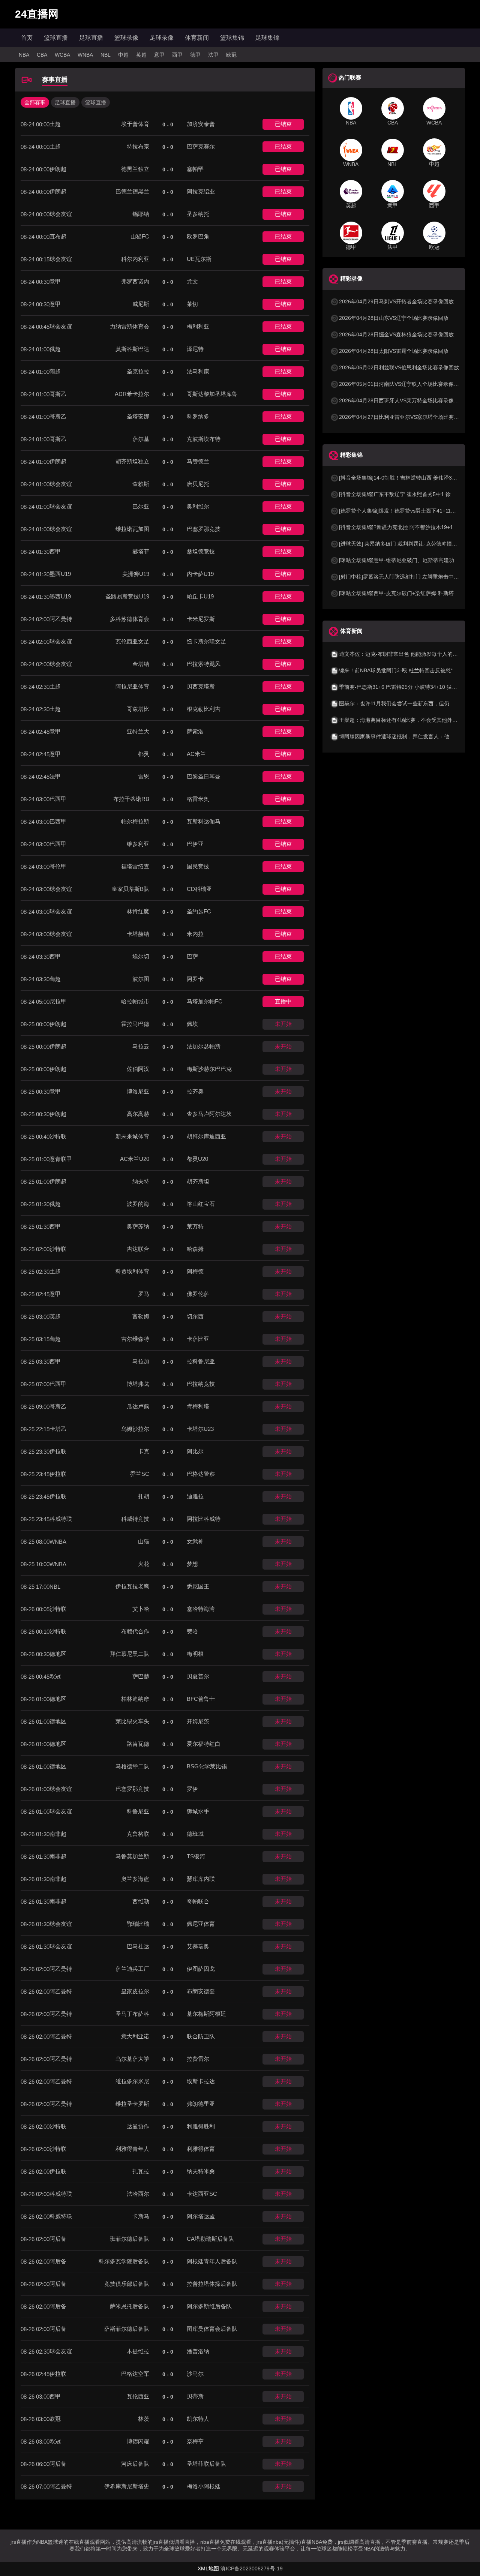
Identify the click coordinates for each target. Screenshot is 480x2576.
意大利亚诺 (135, 2036)
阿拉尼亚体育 (132, 686)
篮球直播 (56, 38)
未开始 (283, 1024)
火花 (144, 1564)
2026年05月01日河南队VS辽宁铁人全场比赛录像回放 (402, 384)
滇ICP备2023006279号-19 (252, 2569)
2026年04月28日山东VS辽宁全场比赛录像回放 (394, 318)
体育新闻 (197, 38)
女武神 (195, 1541)
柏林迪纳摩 (135, 1699)
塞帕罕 (195, 169)
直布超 (58, 236)
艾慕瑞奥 (198, 1946)
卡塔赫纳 (138, 934)
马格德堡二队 (132, 1766)
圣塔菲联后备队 (206, 2464)
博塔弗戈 (138, 1384)
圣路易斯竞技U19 (127, 596)
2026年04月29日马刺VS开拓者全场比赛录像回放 (396, 301)
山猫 (144, 1541)
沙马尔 (195, 2374)
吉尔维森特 (135, 1339)
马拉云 (141, 1046)
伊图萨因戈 (201, 1969)
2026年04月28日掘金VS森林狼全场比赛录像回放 (396, 334)
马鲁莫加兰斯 (132, 1856)
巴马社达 (138, 1946)
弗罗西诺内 (135, 281)
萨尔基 (141, 439)
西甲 (177, 55)
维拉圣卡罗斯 (132, 2104)
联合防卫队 (201, 2036)
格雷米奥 (198, 799)
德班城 (195, 1834)
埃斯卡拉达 (201, 2081)
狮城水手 (198, 1811)
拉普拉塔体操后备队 (212, 2284)
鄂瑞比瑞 (138, 1924)
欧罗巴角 (198, 236)
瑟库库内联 (201, 1879)
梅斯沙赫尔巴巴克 (209, 1069)
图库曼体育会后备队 (212, 2329)
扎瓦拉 (141, 2171)
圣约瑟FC (199, 911)
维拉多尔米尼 (132, 2081)
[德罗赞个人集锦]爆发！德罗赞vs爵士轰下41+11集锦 (400, 511)
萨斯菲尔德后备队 (127, 2329)
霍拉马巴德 (135, 1024)
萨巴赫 (141, 1676)
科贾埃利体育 (132, 1271)
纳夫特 (141, 1181)
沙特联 (58, 1136)
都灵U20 (197, 1159)
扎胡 (144, 1496)
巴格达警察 (201, 1474)
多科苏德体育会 (130, 619)
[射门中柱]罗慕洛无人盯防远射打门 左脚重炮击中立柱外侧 (407, 577)
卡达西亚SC (202, 2194)
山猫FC (140, 236)
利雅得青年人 (132, 2149)
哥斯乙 (58, 394)
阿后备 (58, 2239)
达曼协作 (138, 2126)
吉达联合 (138, 1249)
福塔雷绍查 (135, 866)
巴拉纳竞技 (201, 1384)
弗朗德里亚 (201, 2104)
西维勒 (141, 1901)
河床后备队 (135, 2464)
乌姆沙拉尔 (135, 1429)
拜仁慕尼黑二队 (130, 1654)
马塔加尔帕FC (205, 1001)
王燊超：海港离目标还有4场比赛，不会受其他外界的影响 (406, 720)
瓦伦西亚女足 (132, 641)
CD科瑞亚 (199, 889)
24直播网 (37, 14)
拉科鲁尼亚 (201, 1361)
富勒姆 (141, 1316)
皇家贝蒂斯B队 (130, 889)
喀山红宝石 (201, 1204)
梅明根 (195, 1654)
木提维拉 (138, 2351)
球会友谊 (61, 214)
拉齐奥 (195, 1091)
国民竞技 (198, 866)
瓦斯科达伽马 (204, 821)
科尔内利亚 (135, 259)
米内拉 (195, 934)
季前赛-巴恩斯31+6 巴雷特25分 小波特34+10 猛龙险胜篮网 (409, 687)
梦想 (192, 1564)
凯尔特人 (198, 2419)
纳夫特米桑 (201, 2171)
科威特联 (61, 1519)
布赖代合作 (135, 1631)
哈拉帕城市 (135, 1001)
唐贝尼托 (198, 484)
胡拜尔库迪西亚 (206, 1136)
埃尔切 (141, 956)
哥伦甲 (58, 866)
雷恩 (144, 776)
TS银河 (196, 1856)
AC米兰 (196, 754)
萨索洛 (195, 731)
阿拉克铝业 (201, 191)
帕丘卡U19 (200, 596)
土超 (55, 124)
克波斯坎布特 (204, 439)
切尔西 (195, 1316)
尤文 (192, 281)
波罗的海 (138, 1204)
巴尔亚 (141, 506)
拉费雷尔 (198, 2059)
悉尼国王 (198, 1586)
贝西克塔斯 (201, 686)
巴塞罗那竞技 (204, 529)
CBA (42, 55)
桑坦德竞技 (201, 551)
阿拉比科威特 (204, 1519)
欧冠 (231, 55)
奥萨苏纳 (138, 1226)
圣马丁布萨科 (132, 2014)
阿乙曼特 (61, 619)
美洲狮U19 (136, 574)
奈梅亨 (195, 2441)
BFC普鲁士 (201, 1699)
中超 (123, 55)
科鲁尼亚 (138, 1811)
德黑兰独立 (135, 169)
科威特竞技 (135, 1519)
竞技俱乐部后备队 (127, 2284)
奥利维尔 (198, 506)
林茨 (144, 2419)
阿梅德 (195, 1271)
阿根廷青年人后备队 (212, 2261)
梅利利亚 (198, 326)
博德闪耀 (138, 2441)
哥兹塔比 (138, 709)
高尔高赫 (138, 1114)
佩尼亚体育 (201, 1924)
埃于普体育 (135, 124)
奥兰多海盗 (135, 1879)
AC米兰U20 (135, 1159)
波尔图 (141, 979)
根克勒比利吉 (204, 709)
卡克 (144, 1451)
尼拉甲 (58, 1001)
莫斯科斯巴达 (132, 349)
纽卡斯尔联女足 (206, 641)
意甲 (159, 55)
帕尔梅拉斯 (135, 821)
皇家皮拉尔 (135, 1991)
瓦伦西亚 (138, 2396)
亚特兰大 (138, 731)
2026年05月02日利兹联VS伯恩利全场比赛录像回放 (399, 367)
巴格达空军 (135, 2374)
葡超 (55, 371)
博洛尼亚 (138, 1091)
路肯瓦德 (138, 1744)
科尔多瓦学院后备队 (124, 2261)
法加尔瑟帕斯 (204, 1046)
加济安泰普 (201, 124)
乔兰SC (140, 1474)
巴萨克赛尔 (201, 146)
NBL (106, 55)
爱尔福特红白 (204, 1744)
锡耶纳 (141, 214)
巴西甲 (58, 799)
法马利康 (198, 371)
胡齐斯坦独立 (132, 461)
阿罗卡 (195, 979)
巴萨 (192, 956)
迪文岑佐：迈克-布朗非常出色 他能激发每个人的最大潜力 (406, 654)
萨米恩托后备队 (130, 2306)
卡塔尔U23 (200, 1429)
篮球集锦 (232, 38)
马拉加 (141, 1361)
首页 (27, 38)
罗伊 (192, 1789)
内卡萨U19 (200, 574)
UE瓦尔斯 (199, 259)
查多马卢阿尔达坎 (209, 1114)
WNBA (85, 55)
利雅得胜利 (201, 2126)
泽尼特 (195, 349)
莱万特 (195, 1226)
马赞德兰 (198, 461)
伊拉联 (58, 1451)
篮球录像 (126, 38)
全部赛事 (35, 102)
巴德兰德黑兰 (132, 191)
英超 (141, 55)
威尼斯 (141, 304)
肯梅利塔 (198, 1406)
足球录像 (162, 38)
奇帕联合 (198, 1901)
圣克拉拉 (138, 371)
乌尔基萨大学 (132, 2059)
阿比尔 (195, 1451)
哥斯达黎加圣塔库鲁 (212, 394)
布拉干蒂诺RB (131, 799)
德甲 (195, 55)
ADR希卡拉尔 (132, 394)
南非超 (58, 1834)
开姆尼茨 (198, 1721)
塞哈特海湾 (201, 1609)
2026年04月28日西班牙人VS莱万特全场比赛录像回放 (402, 400)
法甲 (213, 55)
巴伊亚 (195, 844)
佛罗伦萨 (198, 1294)
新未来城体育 (132, 1136)
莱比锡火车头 (132, 1721)
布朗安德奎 (201, 1991)
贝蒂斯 (195, 2396)
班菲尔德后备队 (130, 2239)
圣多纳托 (198, 214)
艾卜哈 (141, 1609)
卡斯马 (141, 2216)
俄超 (55, 349)
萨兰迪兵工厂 (132, 1969)
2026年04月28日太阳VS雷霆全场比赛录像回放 (394, 351)
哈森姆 (195, 1249)
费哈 (192, 1631)
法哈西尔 (138, 2194)
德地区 (58, 1654)
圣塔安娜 (138, 416)
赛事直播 (55, 80)
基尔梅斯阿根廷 (206, 2014)
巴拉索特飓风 (204, 664)
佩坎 (192, 1024)
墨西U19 (60, 574)
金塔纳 (141, 664)
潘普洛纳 (198, 2351)
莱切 (192, 304)
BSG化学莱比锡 (207, 1766)
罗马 (144, 1294)
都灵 (144, 754)
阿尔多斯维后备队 (209, 2306)
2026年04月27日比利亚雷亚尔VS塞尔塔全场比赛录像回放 (407, 417)
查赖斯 (141, 484)
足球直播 (91, 38)
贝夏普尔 (198, 1676)
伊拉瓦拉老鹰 (132, 1586)
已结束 (283, 124)
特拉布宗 (138, 146)
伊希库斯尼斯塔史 (127, 2486)
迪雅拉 (195, 1496)
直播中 (283, 1001)
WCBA (62, 55)
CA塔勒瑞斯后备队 (210, 2239)
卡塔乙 (58, 1429)
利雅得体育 (201, 2149)
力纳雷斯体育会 (130, 326)
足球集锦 (267, 38)
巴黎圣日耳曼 (204, 776)
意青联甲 (61, 1159)
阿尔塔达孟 (201, 2216)
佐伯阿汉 (138, 1069)
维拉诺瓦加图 (132, 529)
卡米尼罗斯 (201, 619)
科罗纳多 (198, 416)
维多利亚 (138, 844)
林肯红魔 (138, 911)
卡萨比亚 (198, 1339)
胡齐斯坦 (198, 1181)
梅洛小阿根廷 (204, 2486)
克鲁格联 (138, 1834)
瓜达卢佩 (138, 1406)
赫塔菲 (141, 551)
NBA (24, 55)
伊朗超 (58, 169)
